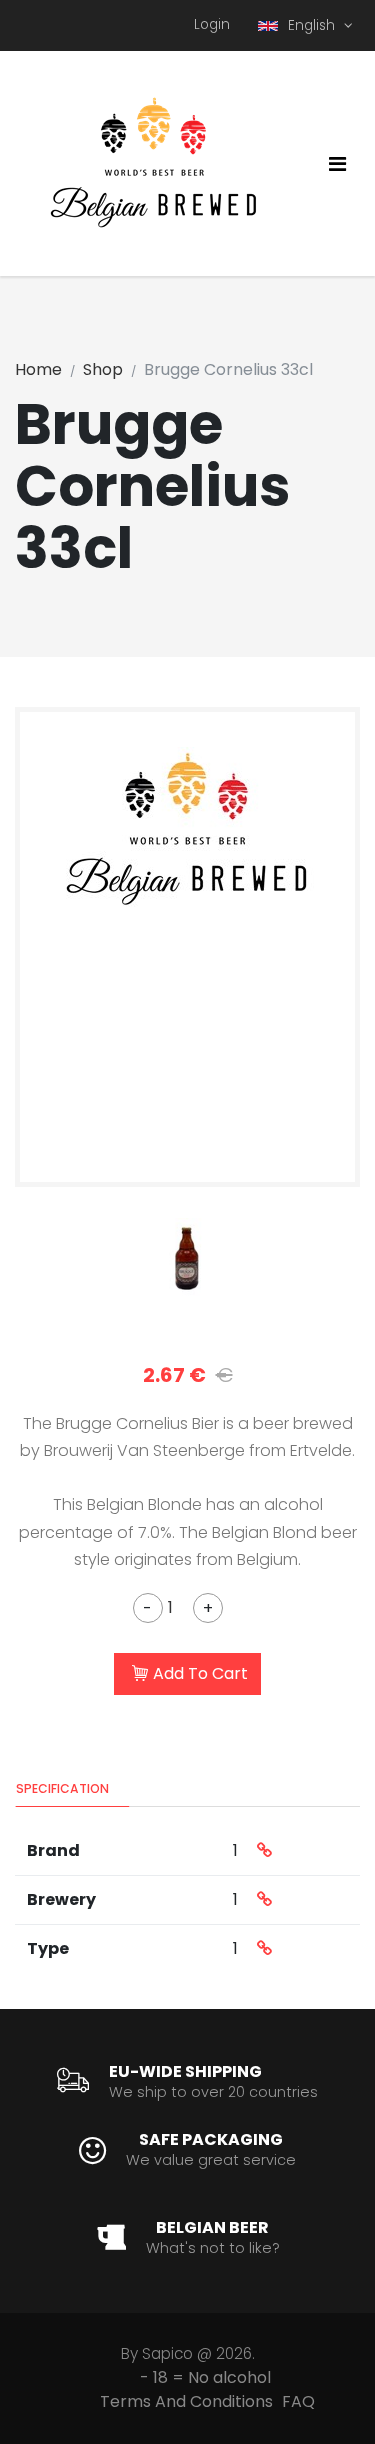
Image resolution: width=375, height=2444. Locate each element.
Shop (103, 369)
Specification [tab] (62, 1788)
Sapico (167, 2353)
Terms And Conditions (186, 2401)
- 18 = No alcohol (205, 2377)
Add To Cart (200, 1673)
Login (212, 24)
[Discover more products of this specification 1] (264, 1851)
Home (38, 369)
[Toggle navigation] (337, 164)
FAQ (298, 2401)
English (313, 25)
